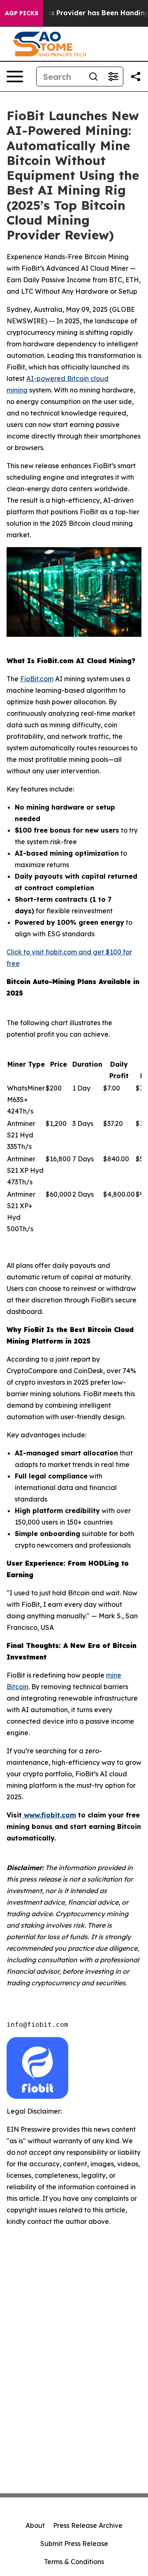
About (35, 2525)
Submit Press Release (74, 2544)
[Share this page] (136, 77)
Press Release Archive (88, 2525)
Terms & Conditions (74, 2562)
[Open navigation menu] (15, 77)
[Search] (93, 77)
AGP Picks (22, 13)
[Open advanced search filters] (113, 77)
